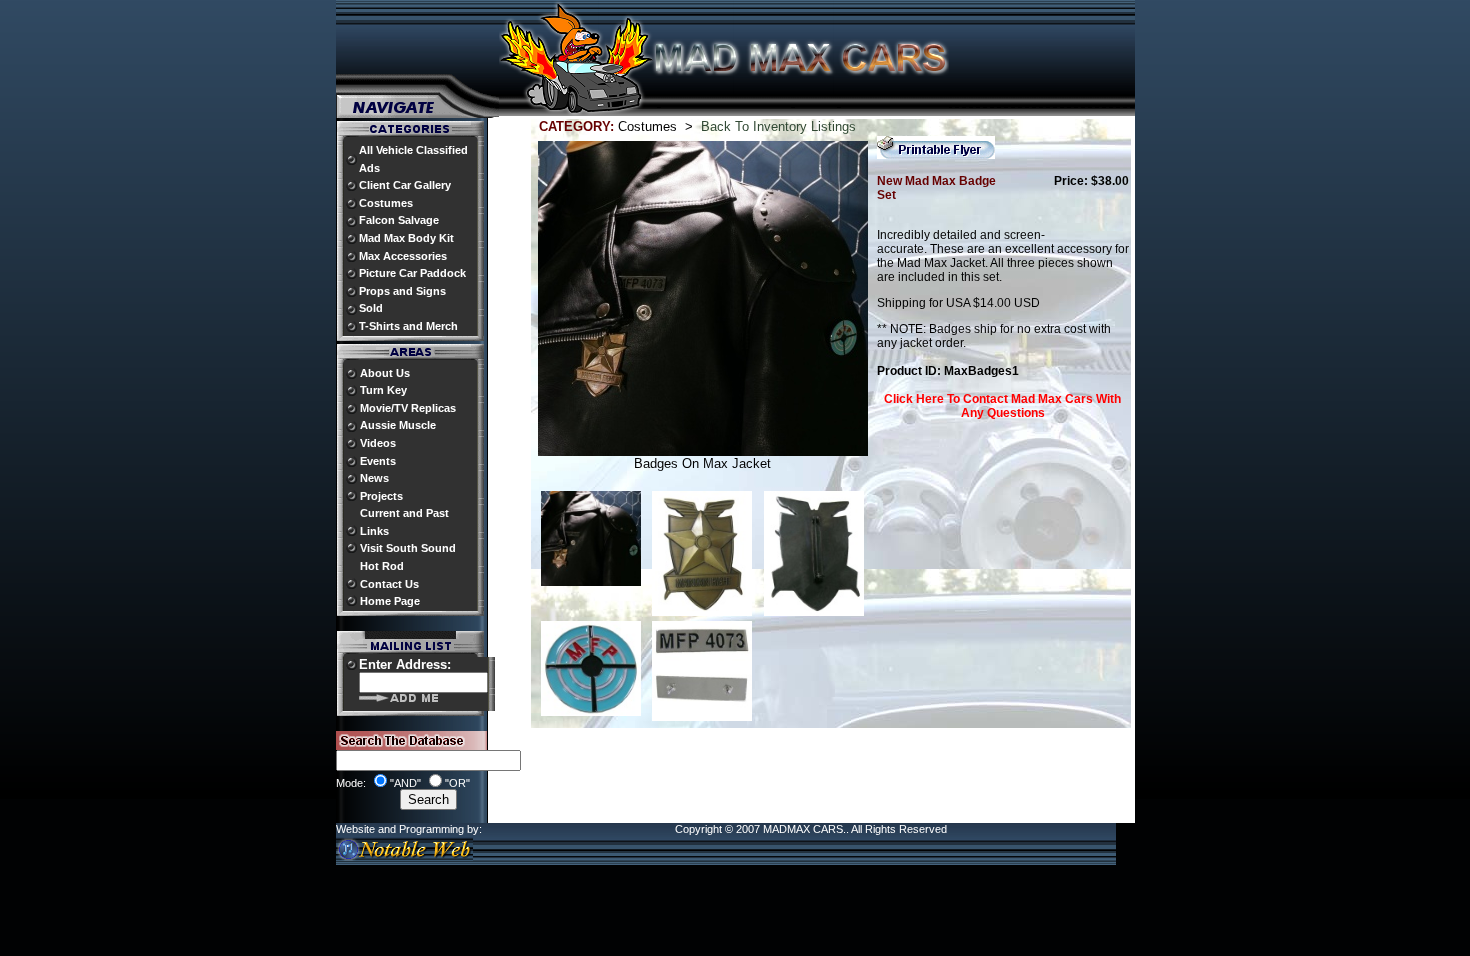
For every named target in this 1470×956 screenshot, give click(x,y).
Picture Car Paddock (412, 273)
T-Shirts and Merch (408, 326)
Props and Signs (402, 291)
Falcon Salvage (399, 220)
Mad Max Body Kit (406, 238)
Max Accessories (403, 256)
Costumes (386, 203)
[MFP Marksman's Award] (591, 711)
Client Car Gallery (405, 185)
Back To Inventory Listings (778, 126)
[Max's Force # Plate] (702, 716)
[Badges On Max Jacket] (591, 581)
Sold (371, 308)
